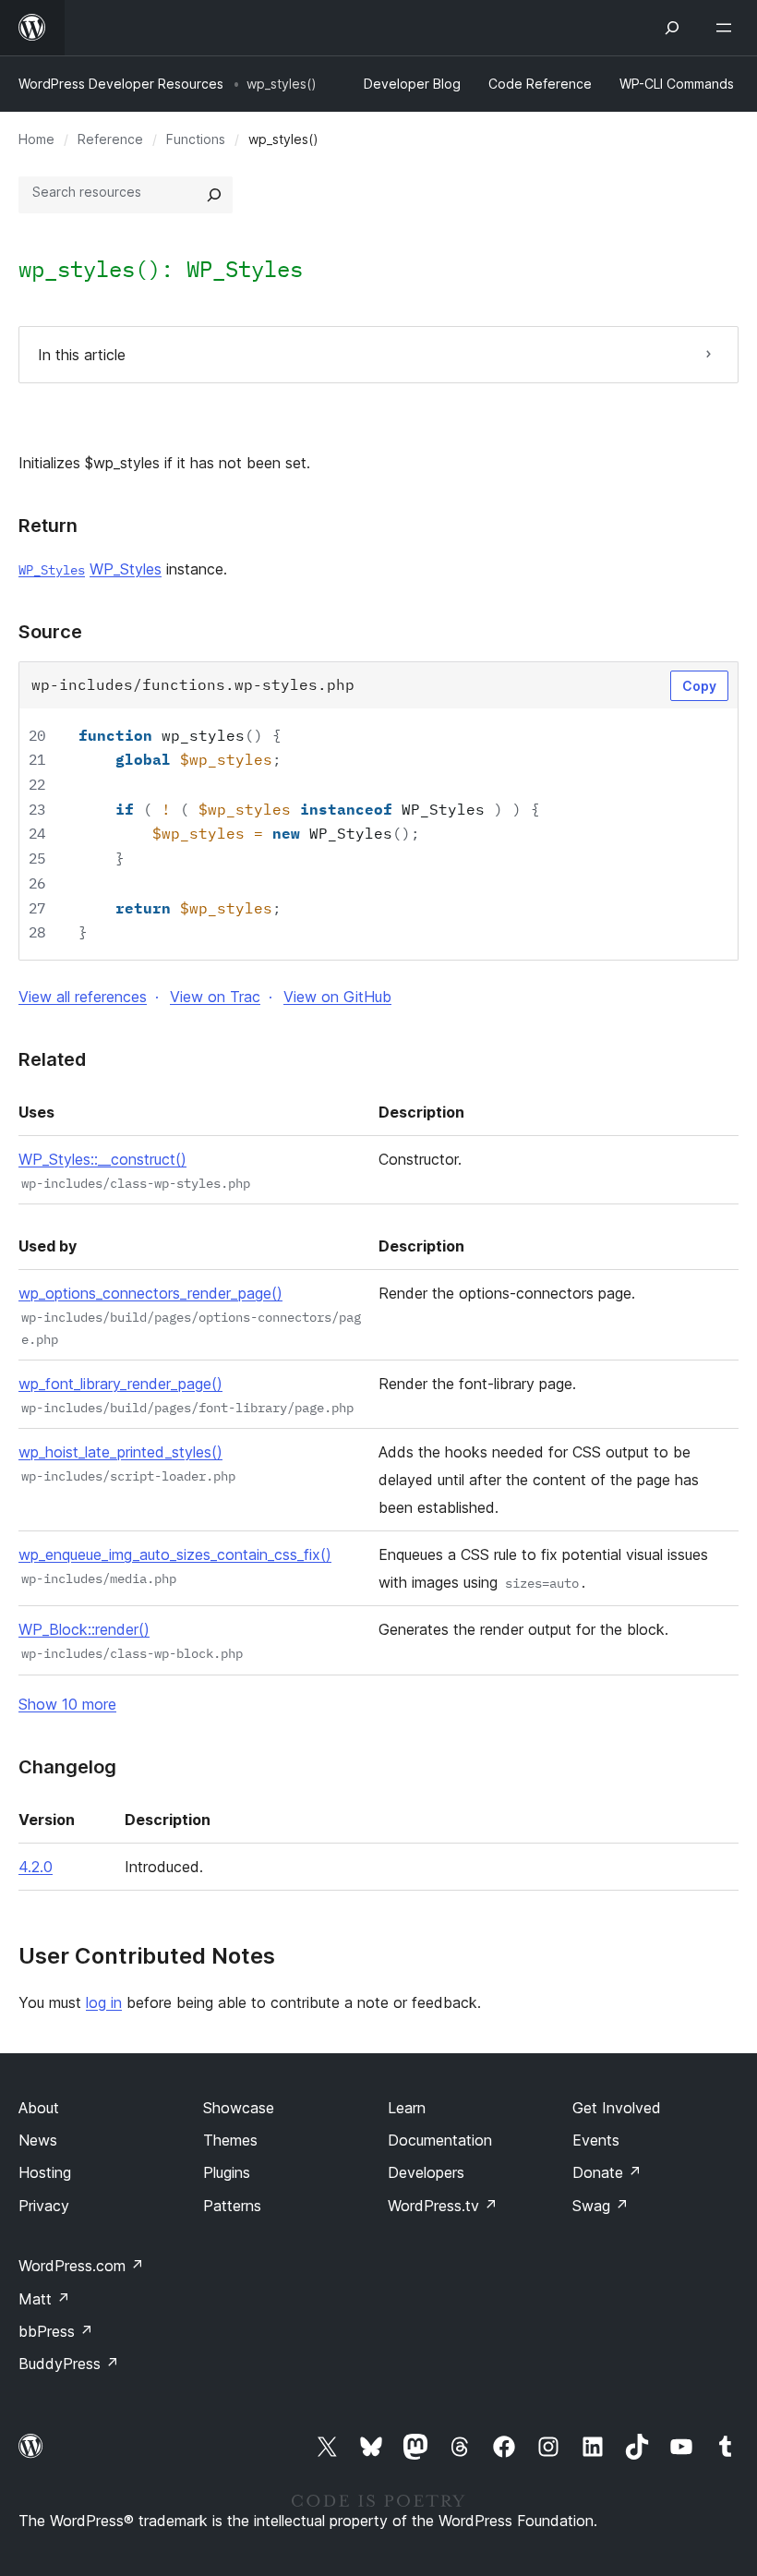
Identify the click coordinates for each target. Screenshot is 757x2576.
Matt (44, 2299)
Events (596, 2140)
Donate (607, 2172)
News (38, 2140)
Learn (407, 2108)
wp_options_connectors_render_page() (150, 1293)
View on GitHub (337, 997)
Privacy (44, 2206)
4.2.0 (36, 1867)
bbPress (56, 2331)
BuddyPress (69, 2364)
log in (104, 2002)
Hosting (45, 2172)
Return (48, 526)
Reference (110, 139)
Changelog (67, 1767)
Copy (699, 686)
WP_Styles (245, 269)
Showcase (239, 2108)
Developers (426, 2172)
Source (50, 632)
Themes (230, 2140)
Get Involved (617, 2108)
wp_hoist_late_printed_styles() (120, 1452)
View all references (83, 997)
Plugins (227, 2172)
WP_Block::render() (84, 1629)
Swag (601, 2206)
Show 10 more (67, 1704)
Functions (196, 139)
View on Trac (215, 997)
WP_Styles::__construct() (102, 1159)
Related (52, 1059)
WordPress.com (81, 2266)
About (39, 2108)
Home (36, 139)
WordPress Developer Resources (121, 84)
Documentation (440, 2140)
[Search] (214, 195)
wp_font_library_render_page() (120, 1384)
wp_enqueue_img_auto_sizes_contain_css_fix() (175, 1554)
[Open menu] (727, 28)
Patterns (232, 2206)
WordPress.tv (443, 2206)
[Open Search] (672, 28)
